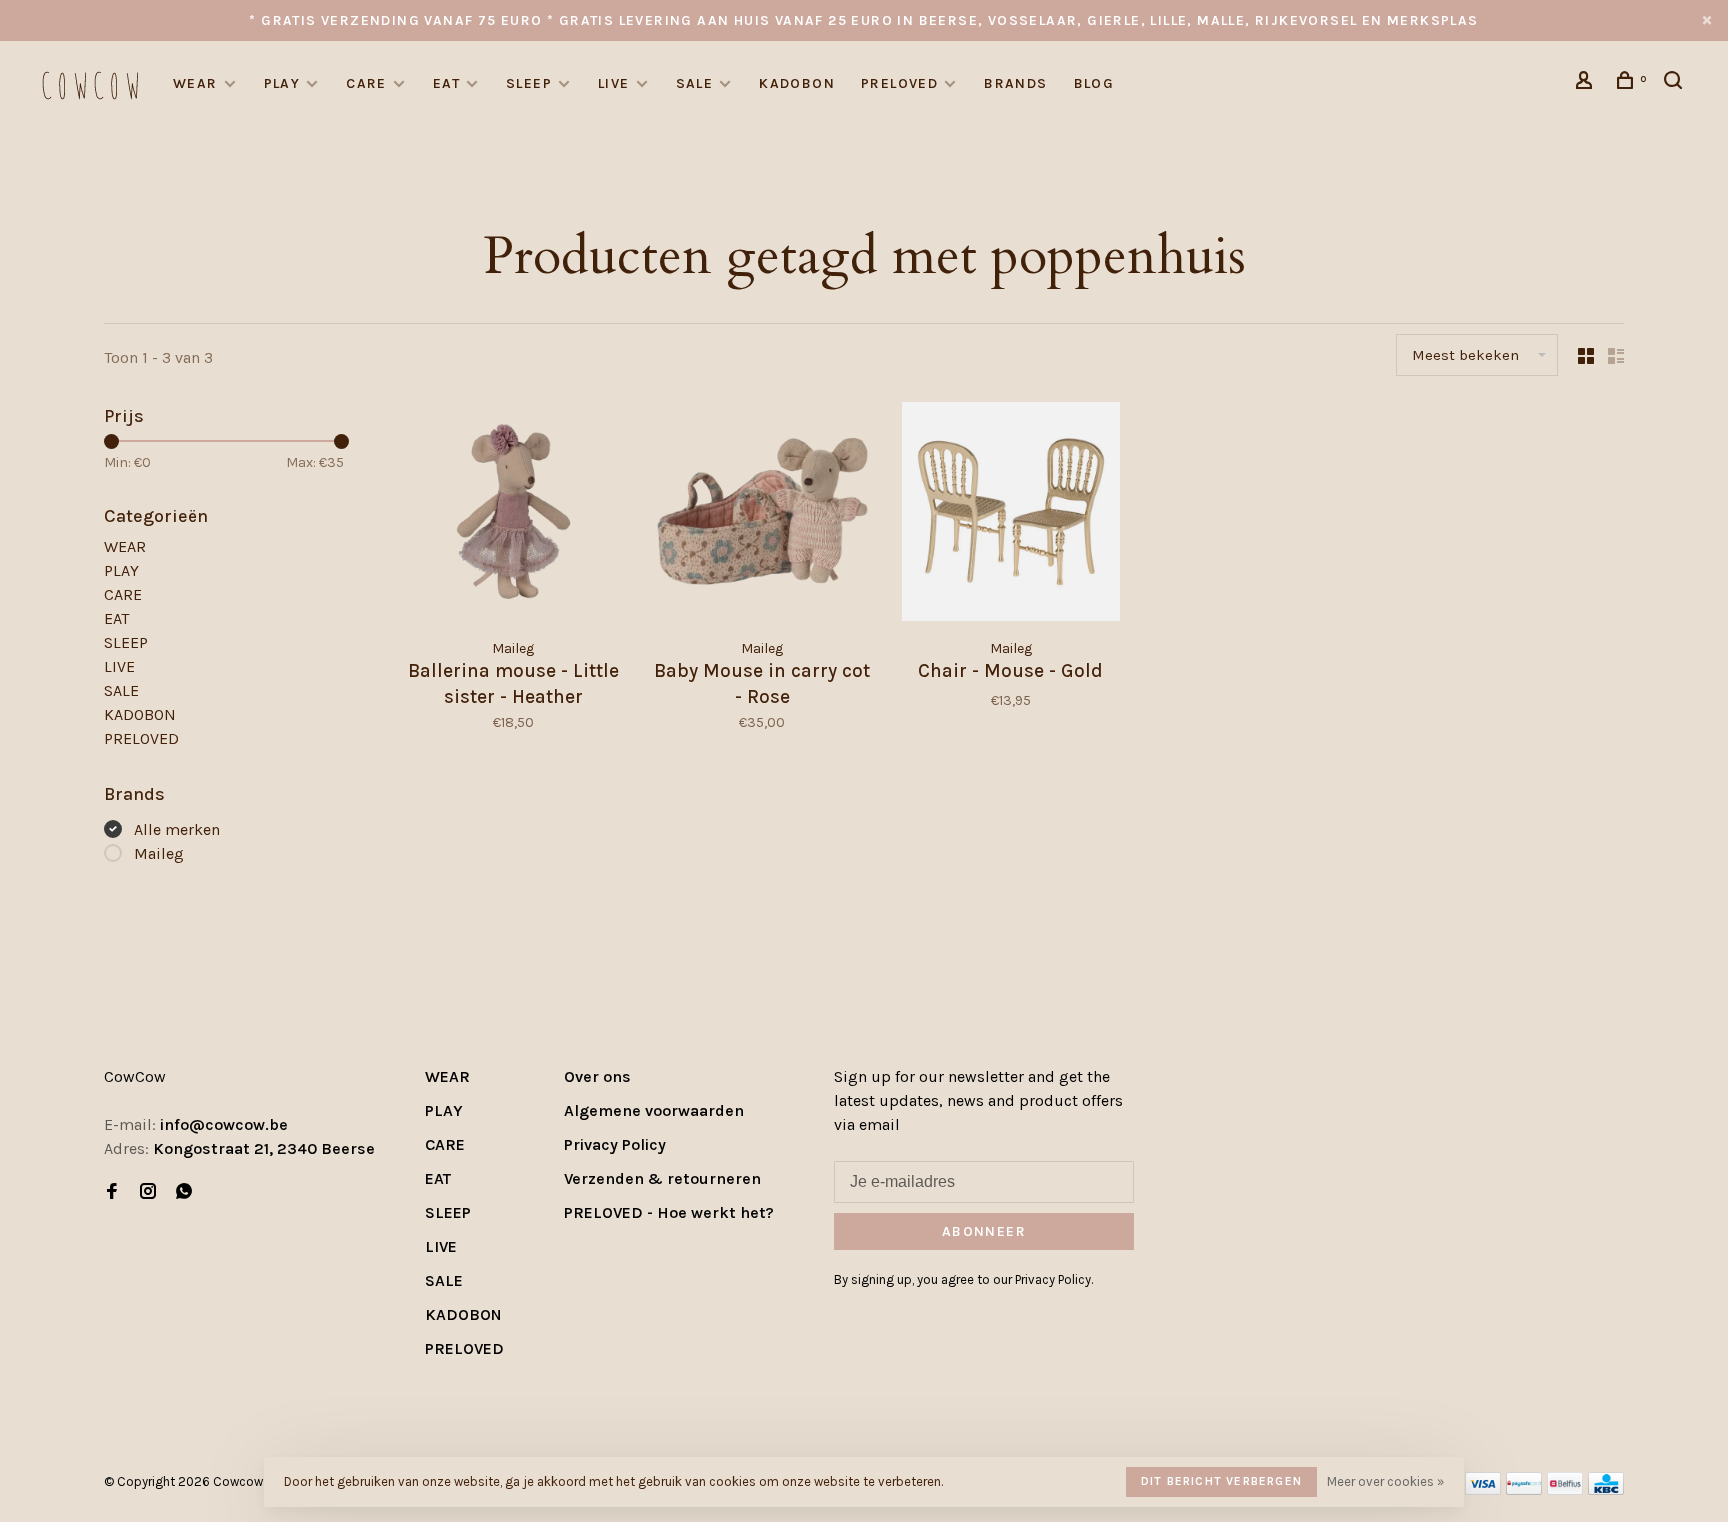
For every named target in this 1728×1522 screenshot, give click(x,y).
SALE (695, 83)
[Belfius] (1565, 1489)
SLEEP (529, 83)
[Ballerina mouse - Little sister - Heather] (513, 515)
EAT (446, 83)
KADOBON (797, 83)
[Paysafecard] (1524, 1489)
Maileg (159, 853)
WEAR (195, 83)
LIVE (614, 83)
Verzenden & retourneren (662, 1178)
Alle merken (177, 829)
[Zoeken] (1676, 83)
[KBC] (1606, 1489)
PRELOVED (899, 83)
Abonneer (984, 1231)
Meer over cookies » (1385, 1481)
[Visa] (1483, 1489)
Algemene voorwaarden (654, 1110)
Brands (1015, 83)
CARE (366, 83)
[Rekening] (1587, 83)
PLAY (282, 83)
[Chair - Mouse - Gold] (1011, 515)
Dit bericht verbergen (1221, 1481)
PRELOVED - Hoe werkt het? (669, 1212)
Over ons (597, 1076)
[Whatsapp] (184, 1192)
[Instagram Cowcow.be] (148, 1192)
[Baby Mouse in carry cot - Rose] (762, 515)
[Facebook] (112, 1192)
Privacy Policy (615, 1144)
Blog (1094, 83)
